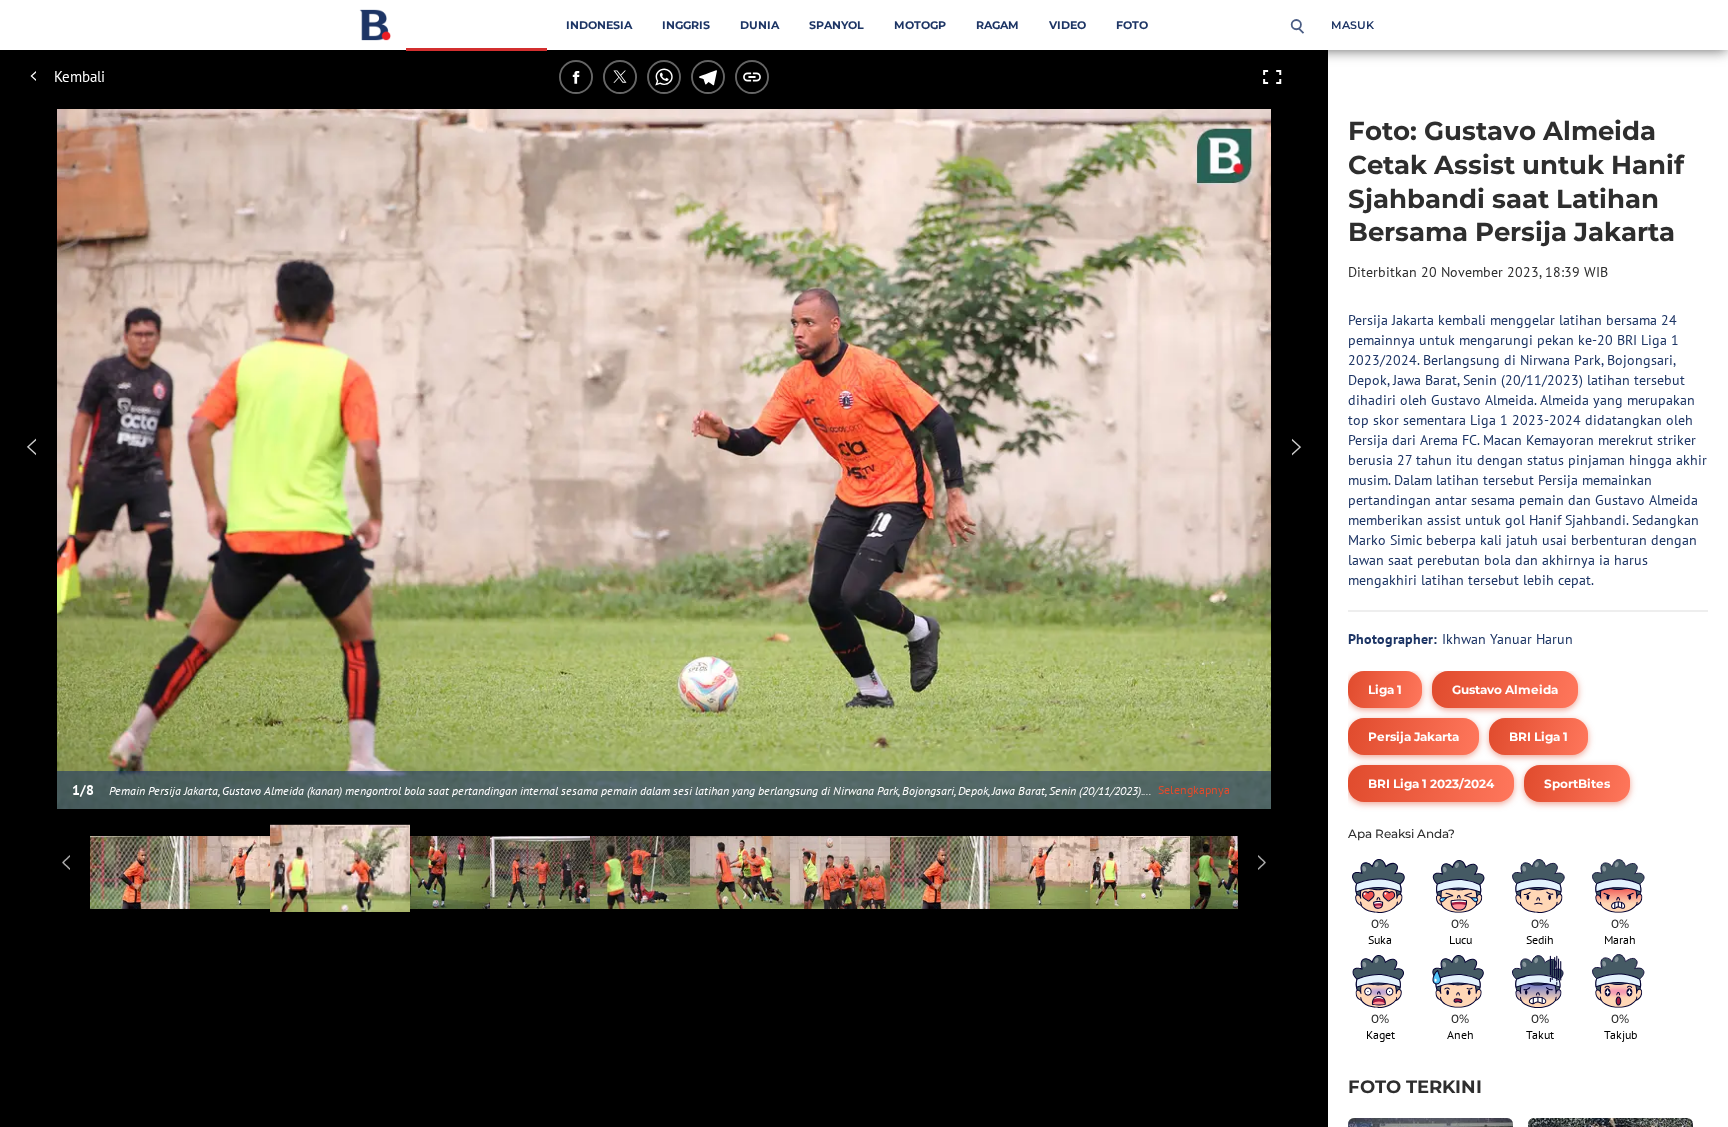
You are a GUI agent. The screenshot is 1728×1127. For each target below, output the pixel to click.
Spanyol (836, 25)
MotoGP (920, 25)
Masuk (1352, 25)
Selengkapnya (1194, 789)
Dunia (759, 25)
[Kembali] (105, 77)
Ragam (997, 25)
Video (1067, 25)
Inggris (686, 25)
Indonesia (599, 25)
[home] (375, 29)
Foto (1132, 25)
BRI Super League (476, 25)
